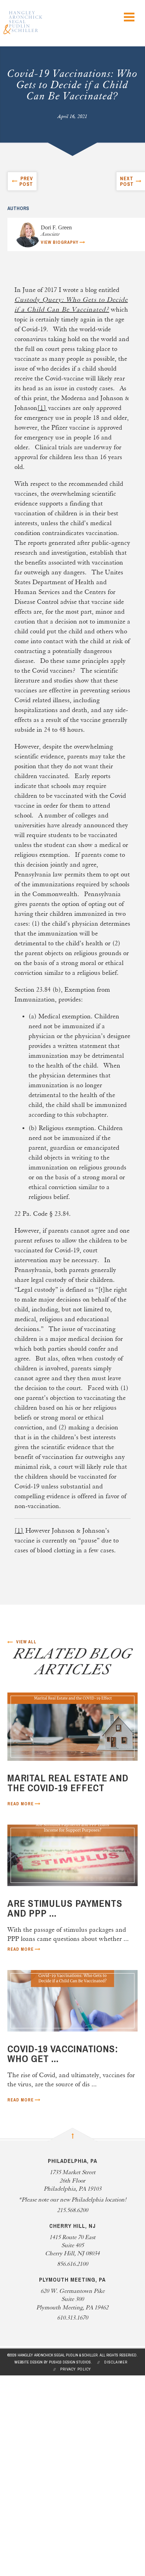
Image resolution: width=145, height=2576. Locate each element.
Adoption (42, 2414)
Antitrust (42, 2428)
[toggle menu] (129, 17)
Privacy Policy (76, 2369)
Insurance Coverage (59, 2471)
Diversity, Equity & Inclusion (60, 2520)
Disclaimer (116, 2362)
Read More (21, 1804)
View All (26, 1642)
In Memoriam (35, 2386)
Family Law (47, 2464)
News (37, 2506)
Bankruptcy (46, 2435)
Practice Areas (36, 2407)
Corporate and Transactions (72, 2443)
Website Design (29, 2362)
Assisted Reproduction (62, 2421)
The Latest (31, 2499)
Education (44, 2450)
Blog (35, 2513)
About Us (29, 2393)
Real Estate (46, 2485)
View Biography (60, 242)
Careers (26, 2527)
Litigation (43, 2478)
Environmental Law (59, 2457)
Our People (31, 2400)
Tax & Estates (50, 2492)
